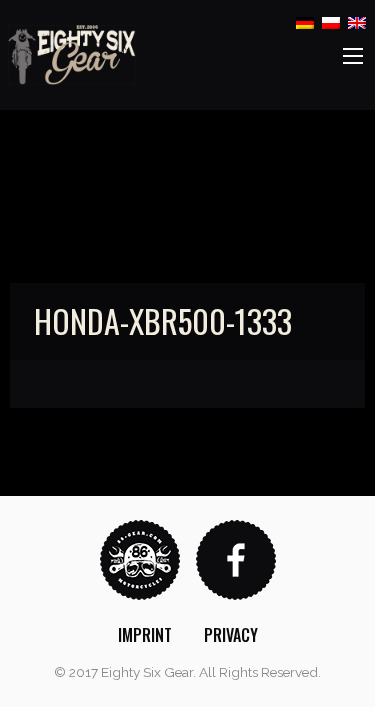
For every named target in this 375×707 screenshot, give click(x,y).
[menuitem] (145, 635)
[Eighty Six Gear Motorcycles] (72, 53)
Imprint (145, 635)
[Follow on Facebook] (236, 558)
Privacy (231, 635)
